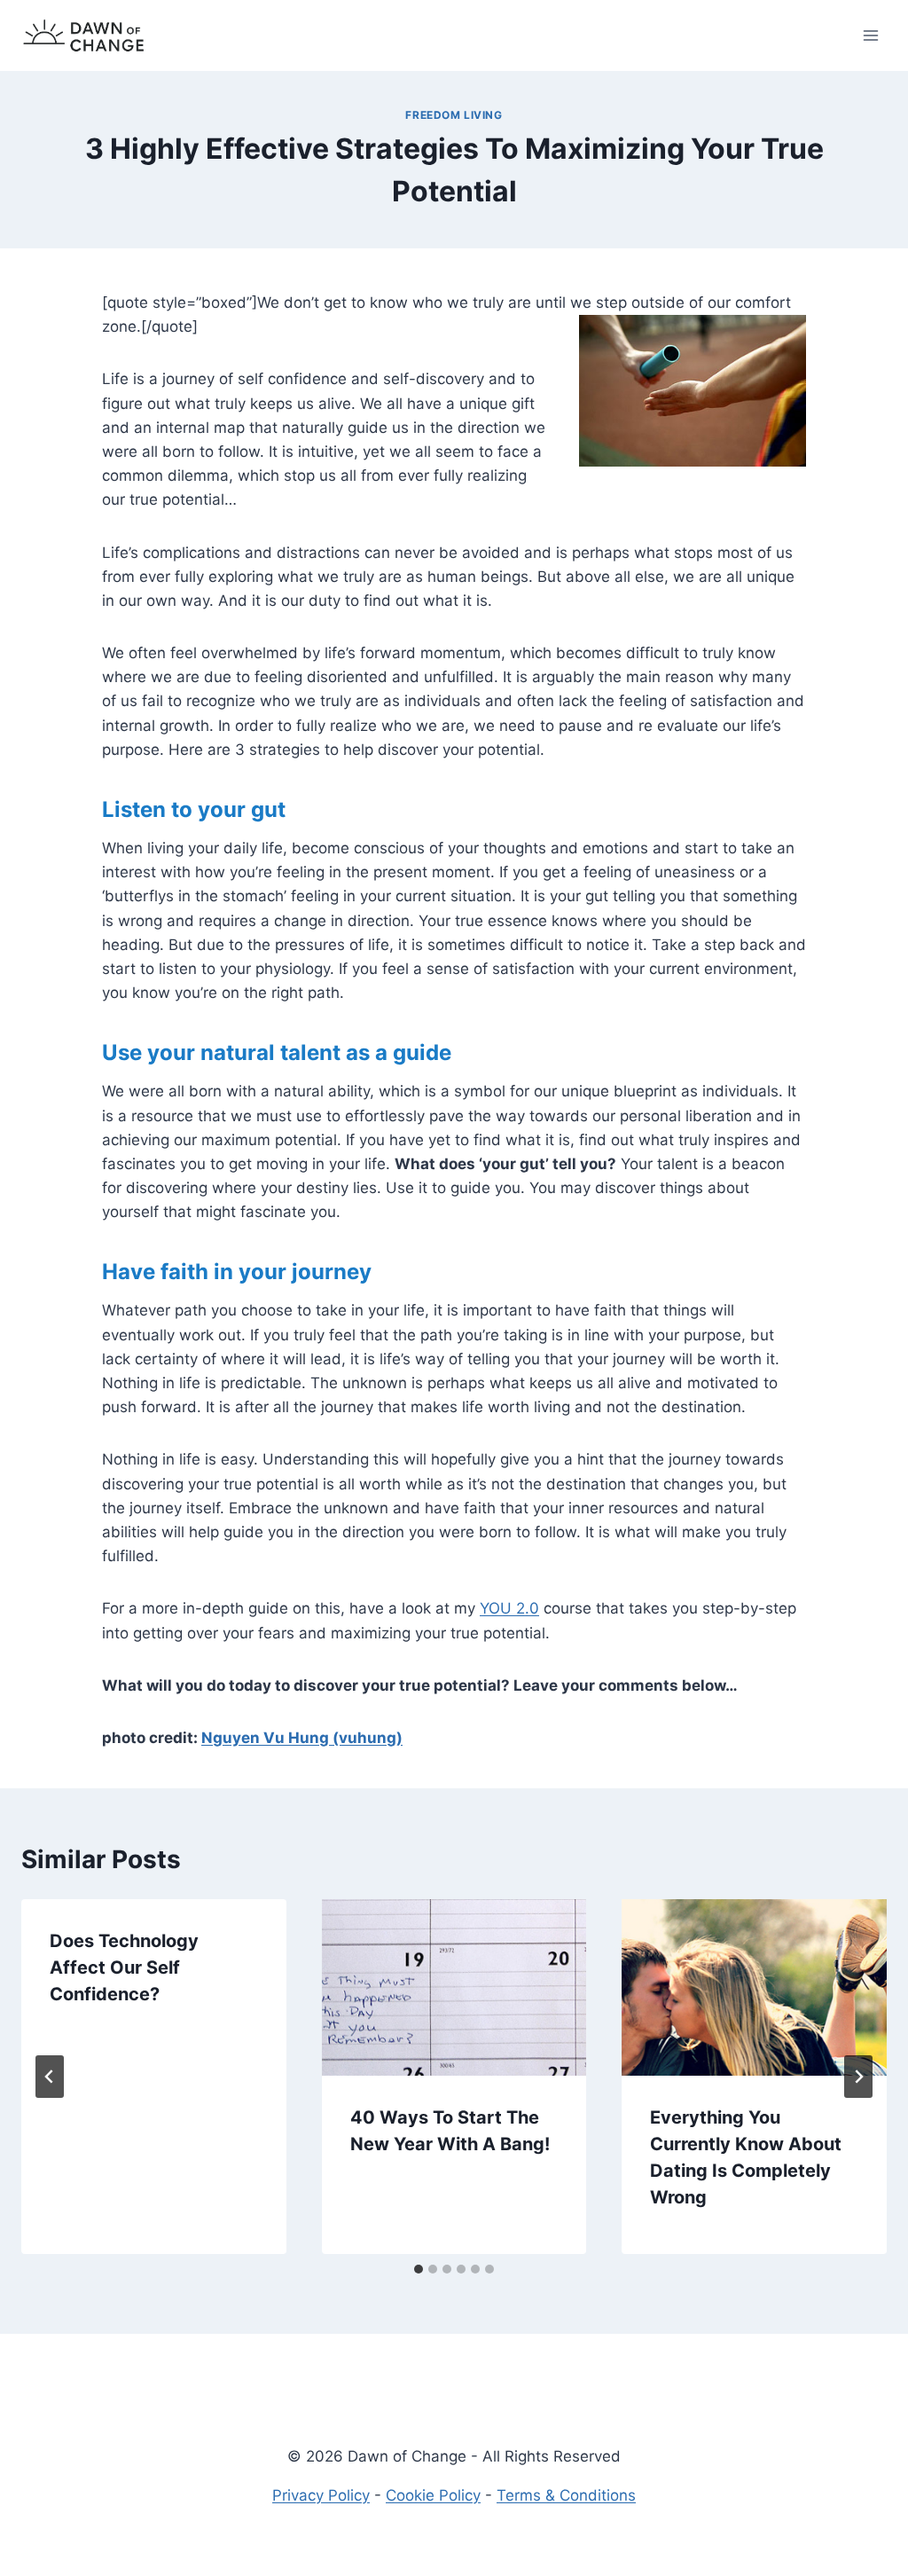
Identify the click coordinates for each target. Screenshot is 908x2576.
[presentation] (454, 1987)
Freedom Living (454, 115)
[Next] (858, 2077)
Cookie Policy (433, 2495)
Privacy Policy (321, 2495)
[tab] (419, 2269)
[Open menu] (870, 35)
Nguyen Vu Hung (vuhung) (302, 1738)
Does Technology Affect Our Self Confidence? (124, 1967)
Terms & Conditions (566, 2495)
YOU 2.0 (509, 1608)
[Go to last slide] (50, 2077)
